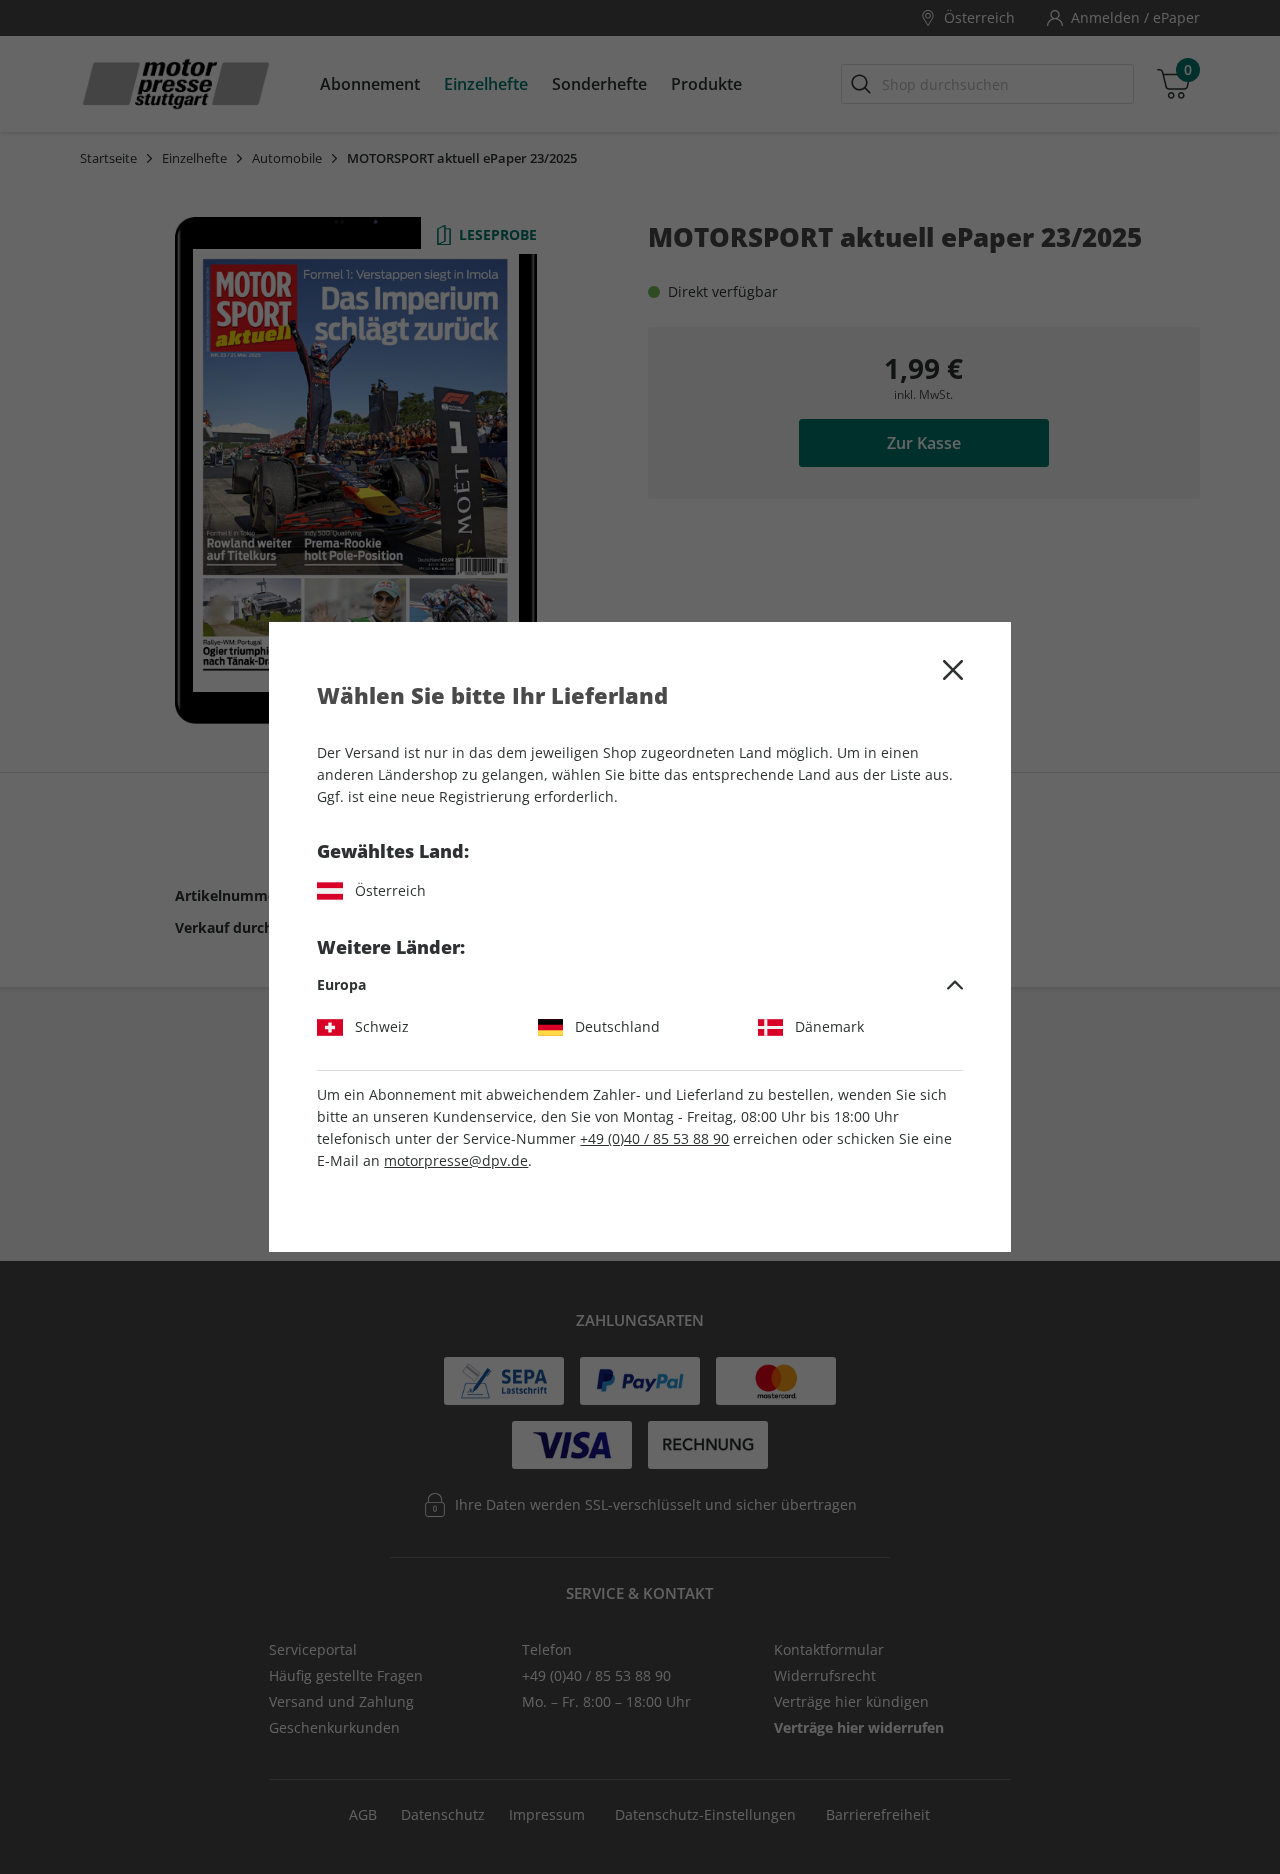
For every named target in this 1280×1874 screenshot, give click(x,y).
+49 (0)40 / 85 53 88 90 (654, 1138)
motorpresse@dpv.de (456, 1160)
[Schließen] (953, 670)
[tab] (639, 985)
